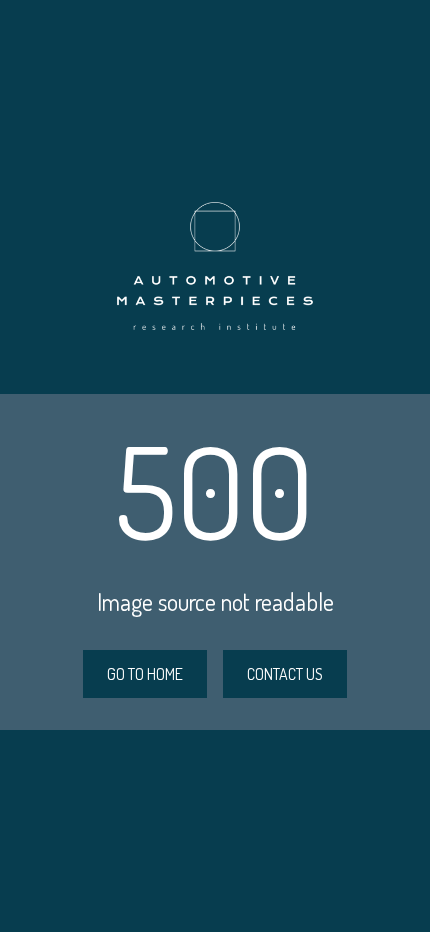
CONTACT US (285, 674)
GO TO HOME (145, 674)
